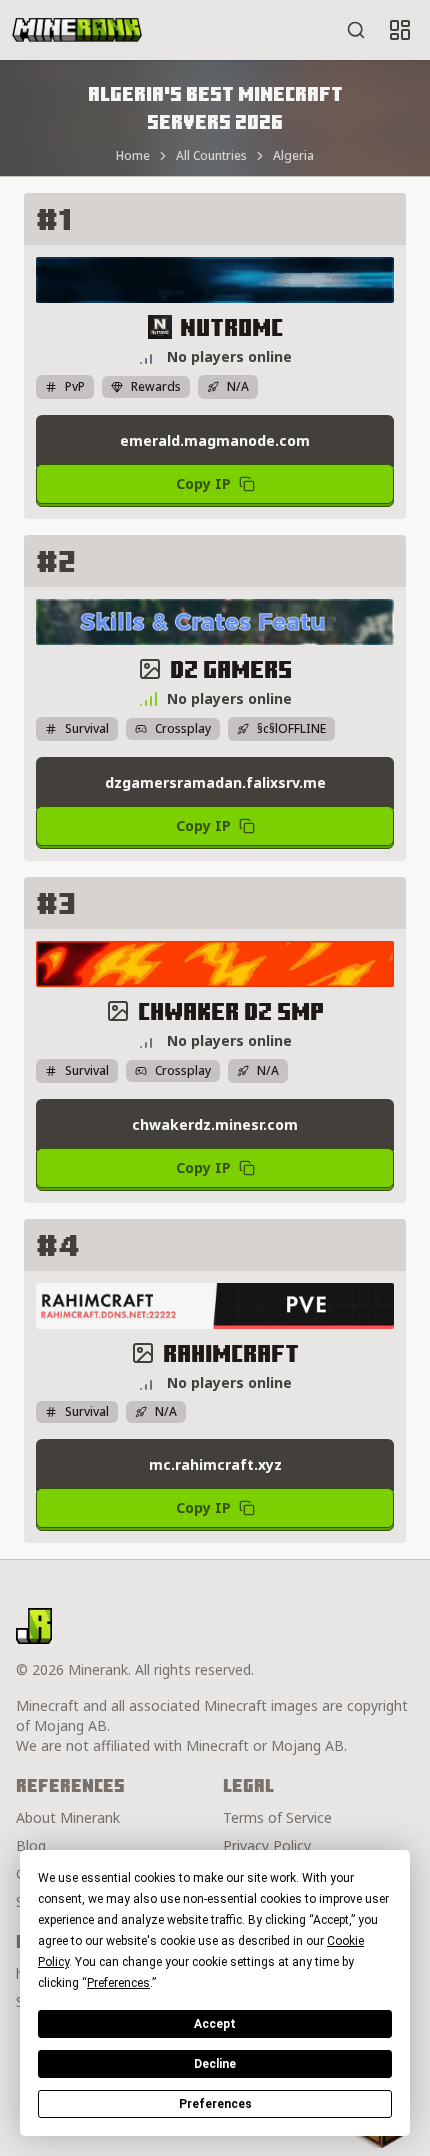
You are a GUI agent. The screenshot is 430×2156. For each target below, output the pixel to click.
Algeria (293, 156)
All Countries (211, 156)
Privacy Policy (267, 1845)
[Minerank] (77, 30)
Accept (215, 2024)
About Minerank (68, 1817)
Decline (215, 2064)
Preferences (215, 2104)
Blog (31, 1845)
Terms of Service (277, 1817)
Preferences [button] (118, 1983)
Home (133, 156)
